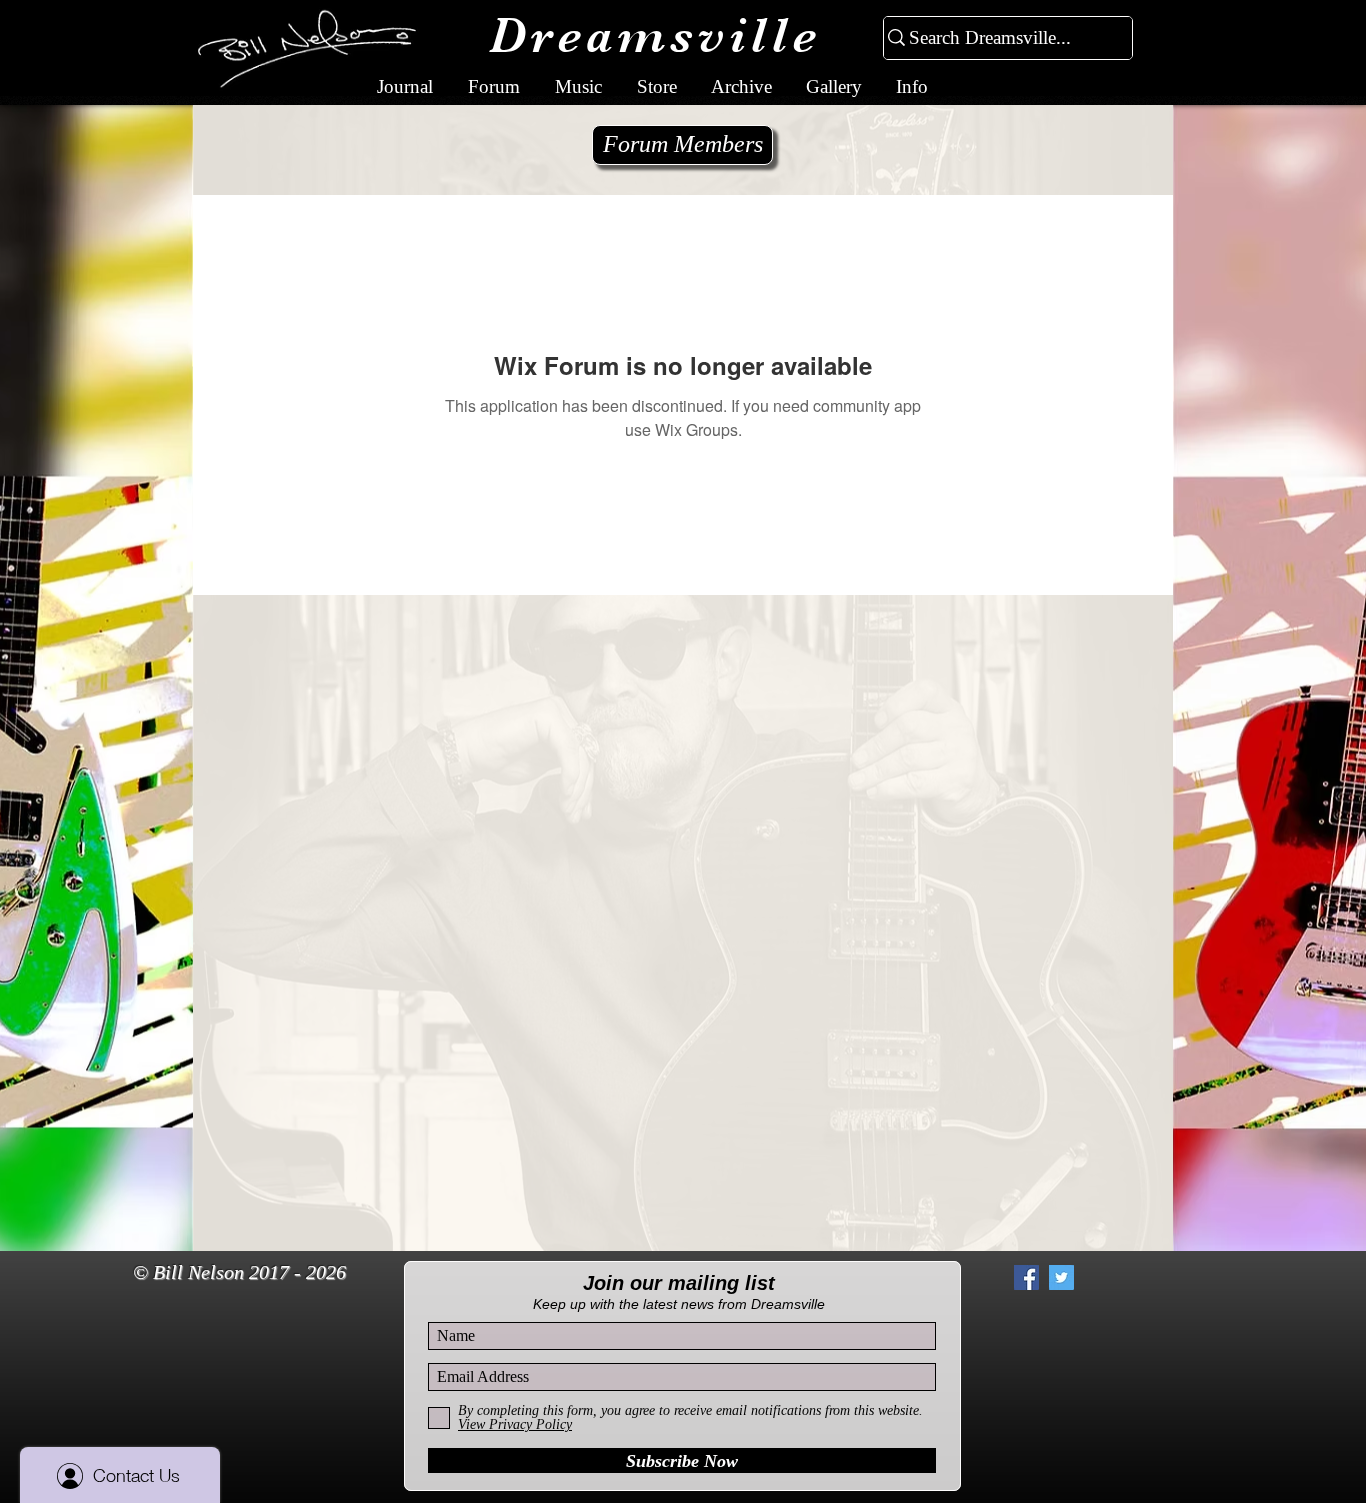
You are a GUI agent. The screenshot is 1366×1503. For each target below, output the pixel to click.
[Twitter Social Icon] (1061, 1277)
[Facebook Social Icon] (1026, 1277)
